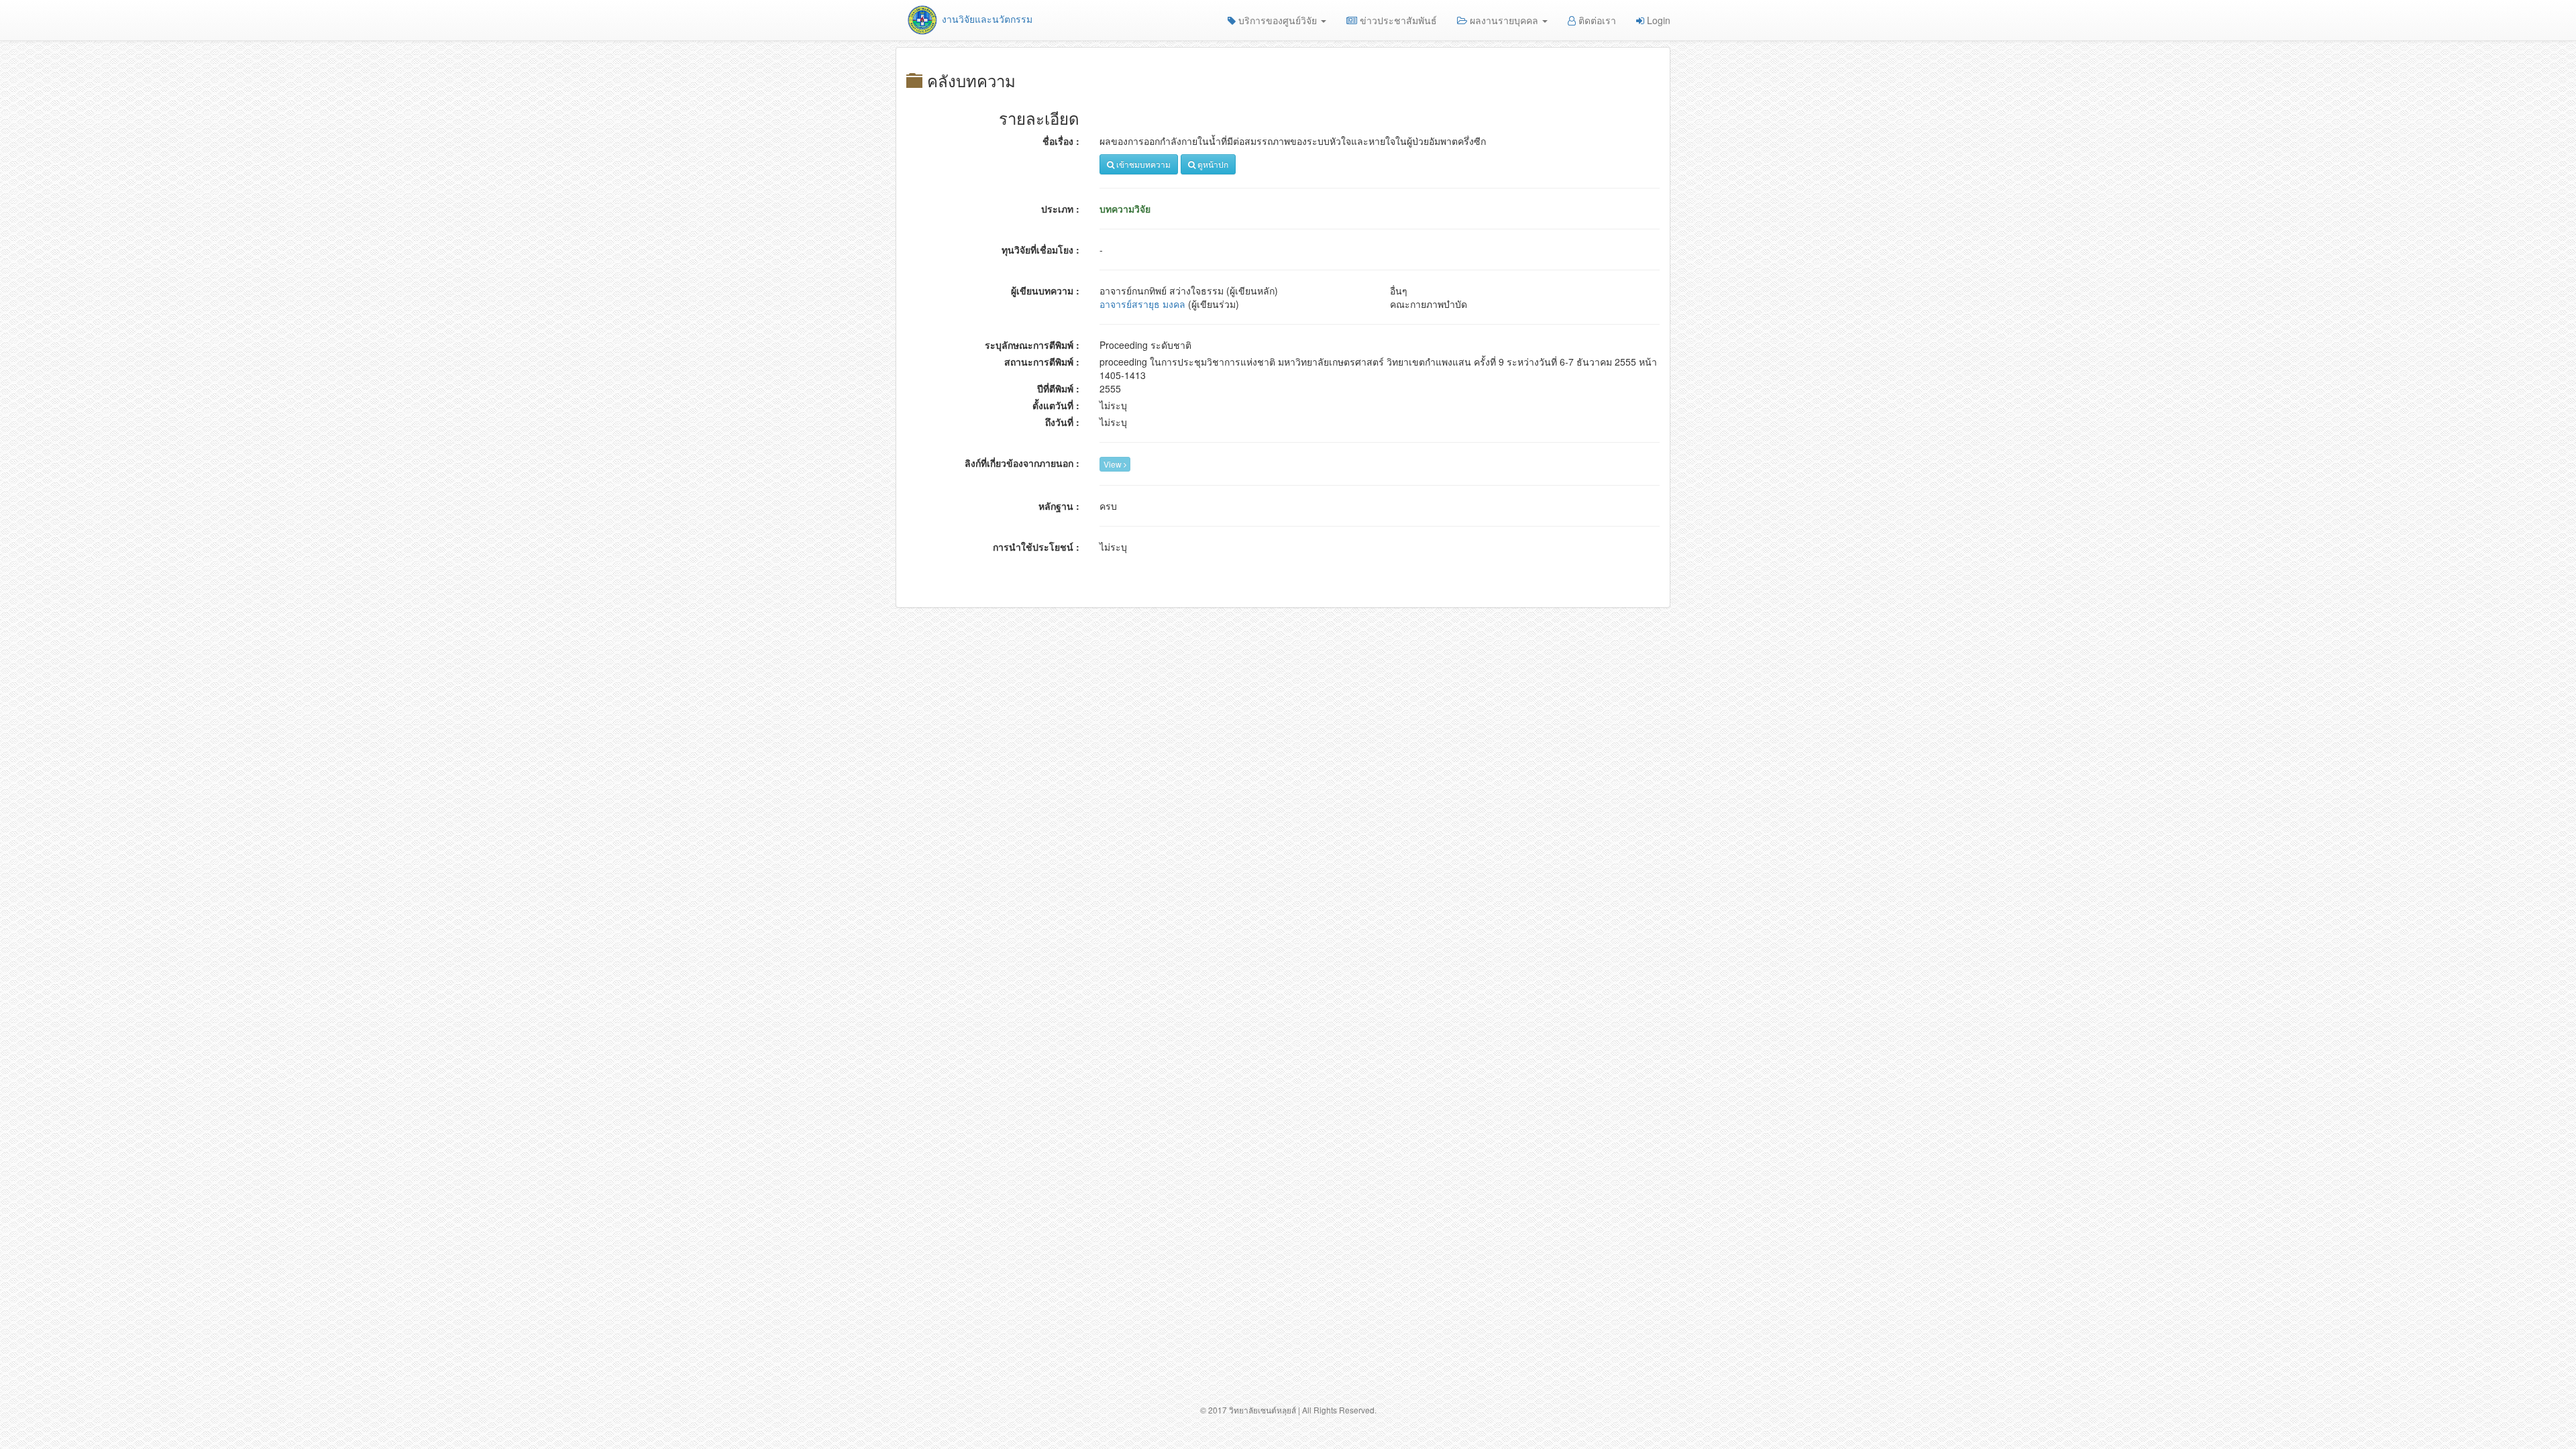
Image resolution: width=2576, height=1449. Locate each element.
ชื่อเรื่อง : (1061, 141)
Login (1657, 20)
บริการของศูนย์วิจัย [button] (1278, 20)
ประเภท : (1060, 209)
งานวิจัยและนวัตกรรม (986, 19)
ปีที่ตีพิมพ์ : (1058, 388)
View (1114, 464)
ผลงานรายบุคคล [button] (1504, 20)
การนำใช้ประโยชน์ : (1036, 547)
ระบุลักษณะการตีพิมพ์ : (1032, 345)
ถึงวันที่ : (1062, 422)
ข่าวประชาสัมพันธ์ (1397, 20)
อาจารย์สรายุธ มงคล (1142, 304)
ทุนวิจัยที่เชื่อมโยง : (1040, 250)
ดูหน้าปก (1212, 164)
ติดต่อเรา (1596, 20)
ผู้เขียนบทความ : (1045, 290)
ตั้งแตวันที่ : (1056, 405)
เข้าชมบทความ (1142, 164)
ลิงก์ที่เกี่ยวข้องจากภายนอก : (1022, 463)
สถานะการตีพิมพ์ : (1042, 362)
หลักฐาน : (1059, 506)
